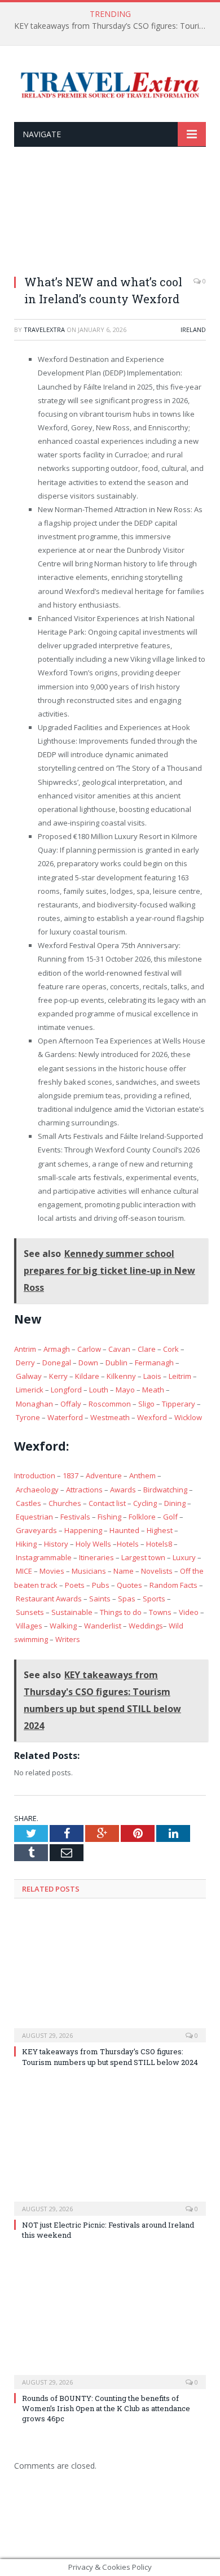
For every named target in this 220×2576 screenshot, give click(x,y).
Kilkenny (121, 1376)
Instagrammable (44, 1557)
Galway (29, 1376)
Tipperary (179, 1404)
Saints (100, 1599)
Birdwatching (165, 1490)
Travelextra (44, 329)
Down (88, 1363)
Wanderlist (103, 1626)
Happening (83, 1530)
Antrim (25, 1349)
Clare (146, 1349)
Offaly (71, 1404)
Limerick (30, 1390)
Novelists (157, 1571)
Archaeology (37, 1490)
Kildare (87, 1376)
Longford (66, 1390)
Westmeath (110, 1417)
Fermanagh (154, 1363)
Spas (127, 1599)
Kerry (58, 1376)
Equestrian (34, 1517)
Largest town (143, 1557)
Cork (171, 1349)
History (56, 1544)
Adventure (104, 1475)
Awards (123, 1490)
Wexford (152, 1417)
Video (189, 1612)
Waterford (65, 1417)
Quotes (129, 1585)
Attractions (84, 1490)
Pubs (101, 1585)
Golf (170, 1517)
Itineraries (96, 1557)
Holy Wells (93, 1544)
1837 (71, 1475)
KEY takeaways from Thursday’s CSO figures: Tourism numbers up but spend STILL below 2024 (113, 26)
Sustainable (72, 1612)
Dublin (116, 1363)
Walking (63, 1626)
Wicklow (188, 1417)
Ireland (193, 329)
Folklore (142, 1517)
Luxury (184, 1557)
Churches (65, 1503)
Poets (75, 1585)
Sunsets (30, 1612)
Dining (175, 1503)
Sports (154, 1599)
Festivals (75, 1517)
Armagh (57, 1349)
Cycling (145, 1503)
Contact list (107, 1503)
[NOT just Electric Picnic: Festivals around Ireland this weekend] (110, 2150)
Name (124, 1571)
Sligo (146, 1404)
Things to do (121, 1612)
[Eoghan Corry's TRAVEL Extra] (110, 84)
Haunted (124, 1530)
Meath (153, 1390)
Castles (28, 1503)
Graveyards (36, 1530)
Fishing (109, 1517)
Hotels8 (159, 1544)
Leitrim (180, 1376)
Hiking (26, 1544)
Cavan (119, 1349)
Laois (152, 1376)
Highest (160, 1530)
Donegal (57, 1363)
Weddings (146, 1626)
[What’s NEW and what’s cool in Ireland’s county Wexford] (110, 218)
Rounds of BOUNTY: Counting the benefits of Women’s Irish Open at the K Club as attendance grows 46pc (106, 2408)
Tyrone (28, 1417)
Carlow (89, 1349)
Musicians (89, 1571)
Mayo (125, 1390)
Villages (29, 1626)
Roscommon (110, 1404)
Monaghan (34, 1404)
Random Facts (173, 1585)
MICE (24, 1571)
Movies (52, 1571)
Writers (68, 1639)
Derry (25, 1363)
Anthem (142, 1475)
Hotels (128, 1544)
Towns (160, 1612)
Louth (99, 1390)
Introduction (35, 1475)
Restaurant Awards (49, 1599)
